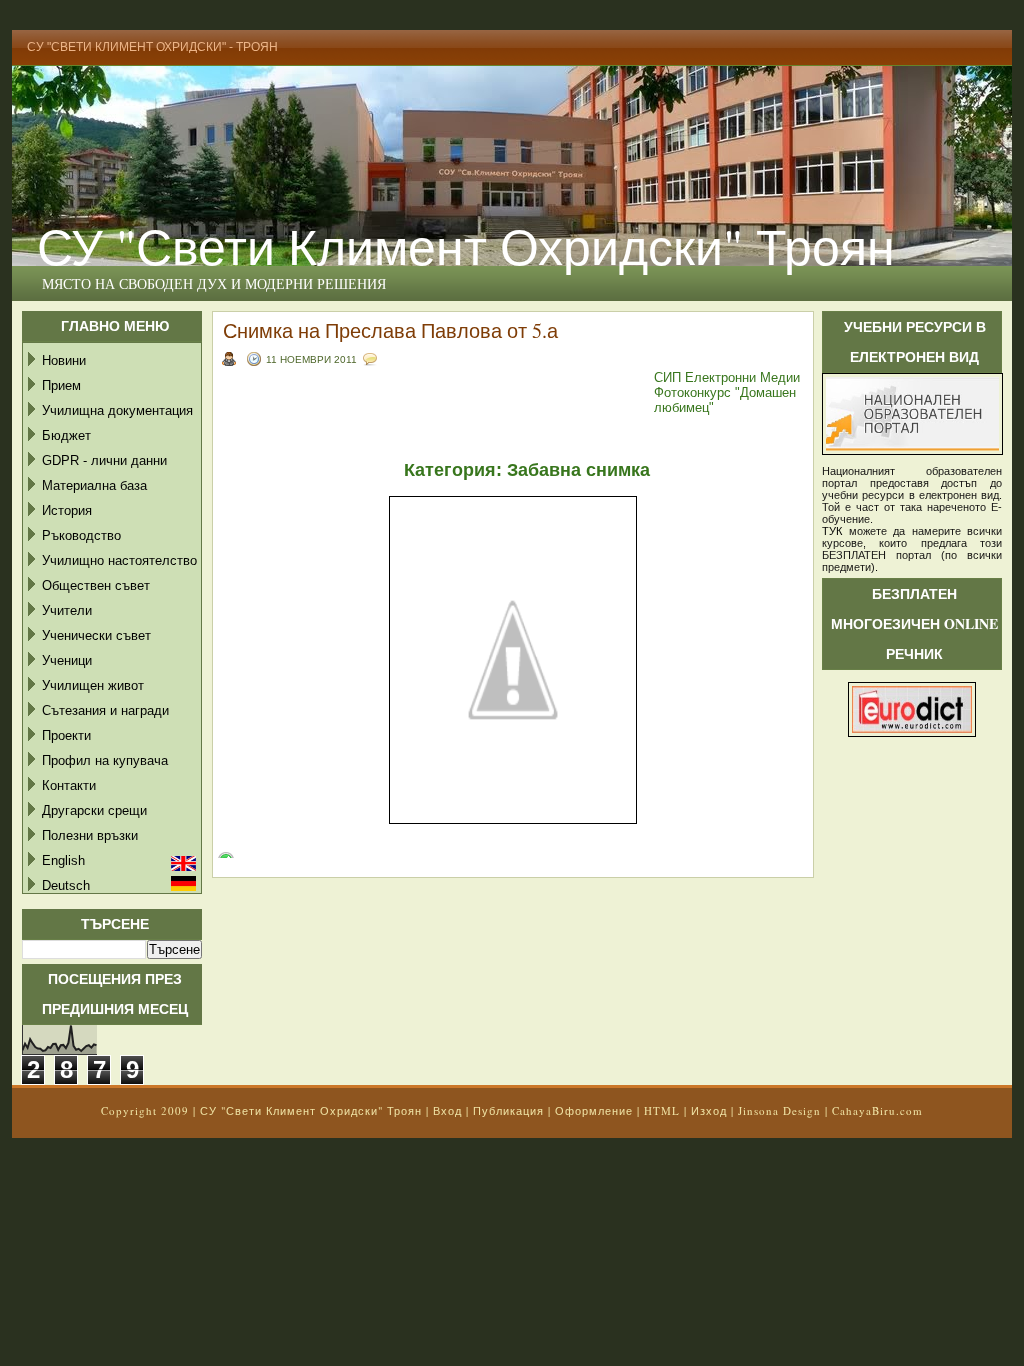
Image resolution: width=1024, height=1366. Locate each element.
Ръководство (81, 535)
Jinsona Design (779, 1110)
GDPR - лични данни (104, 460)
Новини (64, 360)
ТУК (832, 531)
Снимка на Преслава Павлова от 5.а (390, 330)
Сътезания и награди (105, 710)
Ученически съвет (96, 635)
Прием (61, 385)
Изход (709, 1110)
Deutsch (66, 885)
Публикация (508, 1110)
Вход (447, 1110)
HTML (662, 1110)
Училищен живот (93, 685)
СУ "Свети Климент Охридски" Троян (466, 245)
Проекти (66, 735)
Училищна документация (117, 410)
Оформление (594, 1110)
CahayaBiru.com (877, 1110)
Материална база (94, 485)
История (67, 510)
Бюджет (66, 435)
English (63, 860)
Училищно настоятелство (119, 560)
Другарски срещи (94, 810)
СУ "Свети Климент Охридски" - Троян (152, 47)
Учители (67, 610)
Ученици (67, 660)
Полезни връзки (90, 835)
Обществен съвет (96, 585)
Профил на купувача (105, 760)
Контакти (69, 785)
